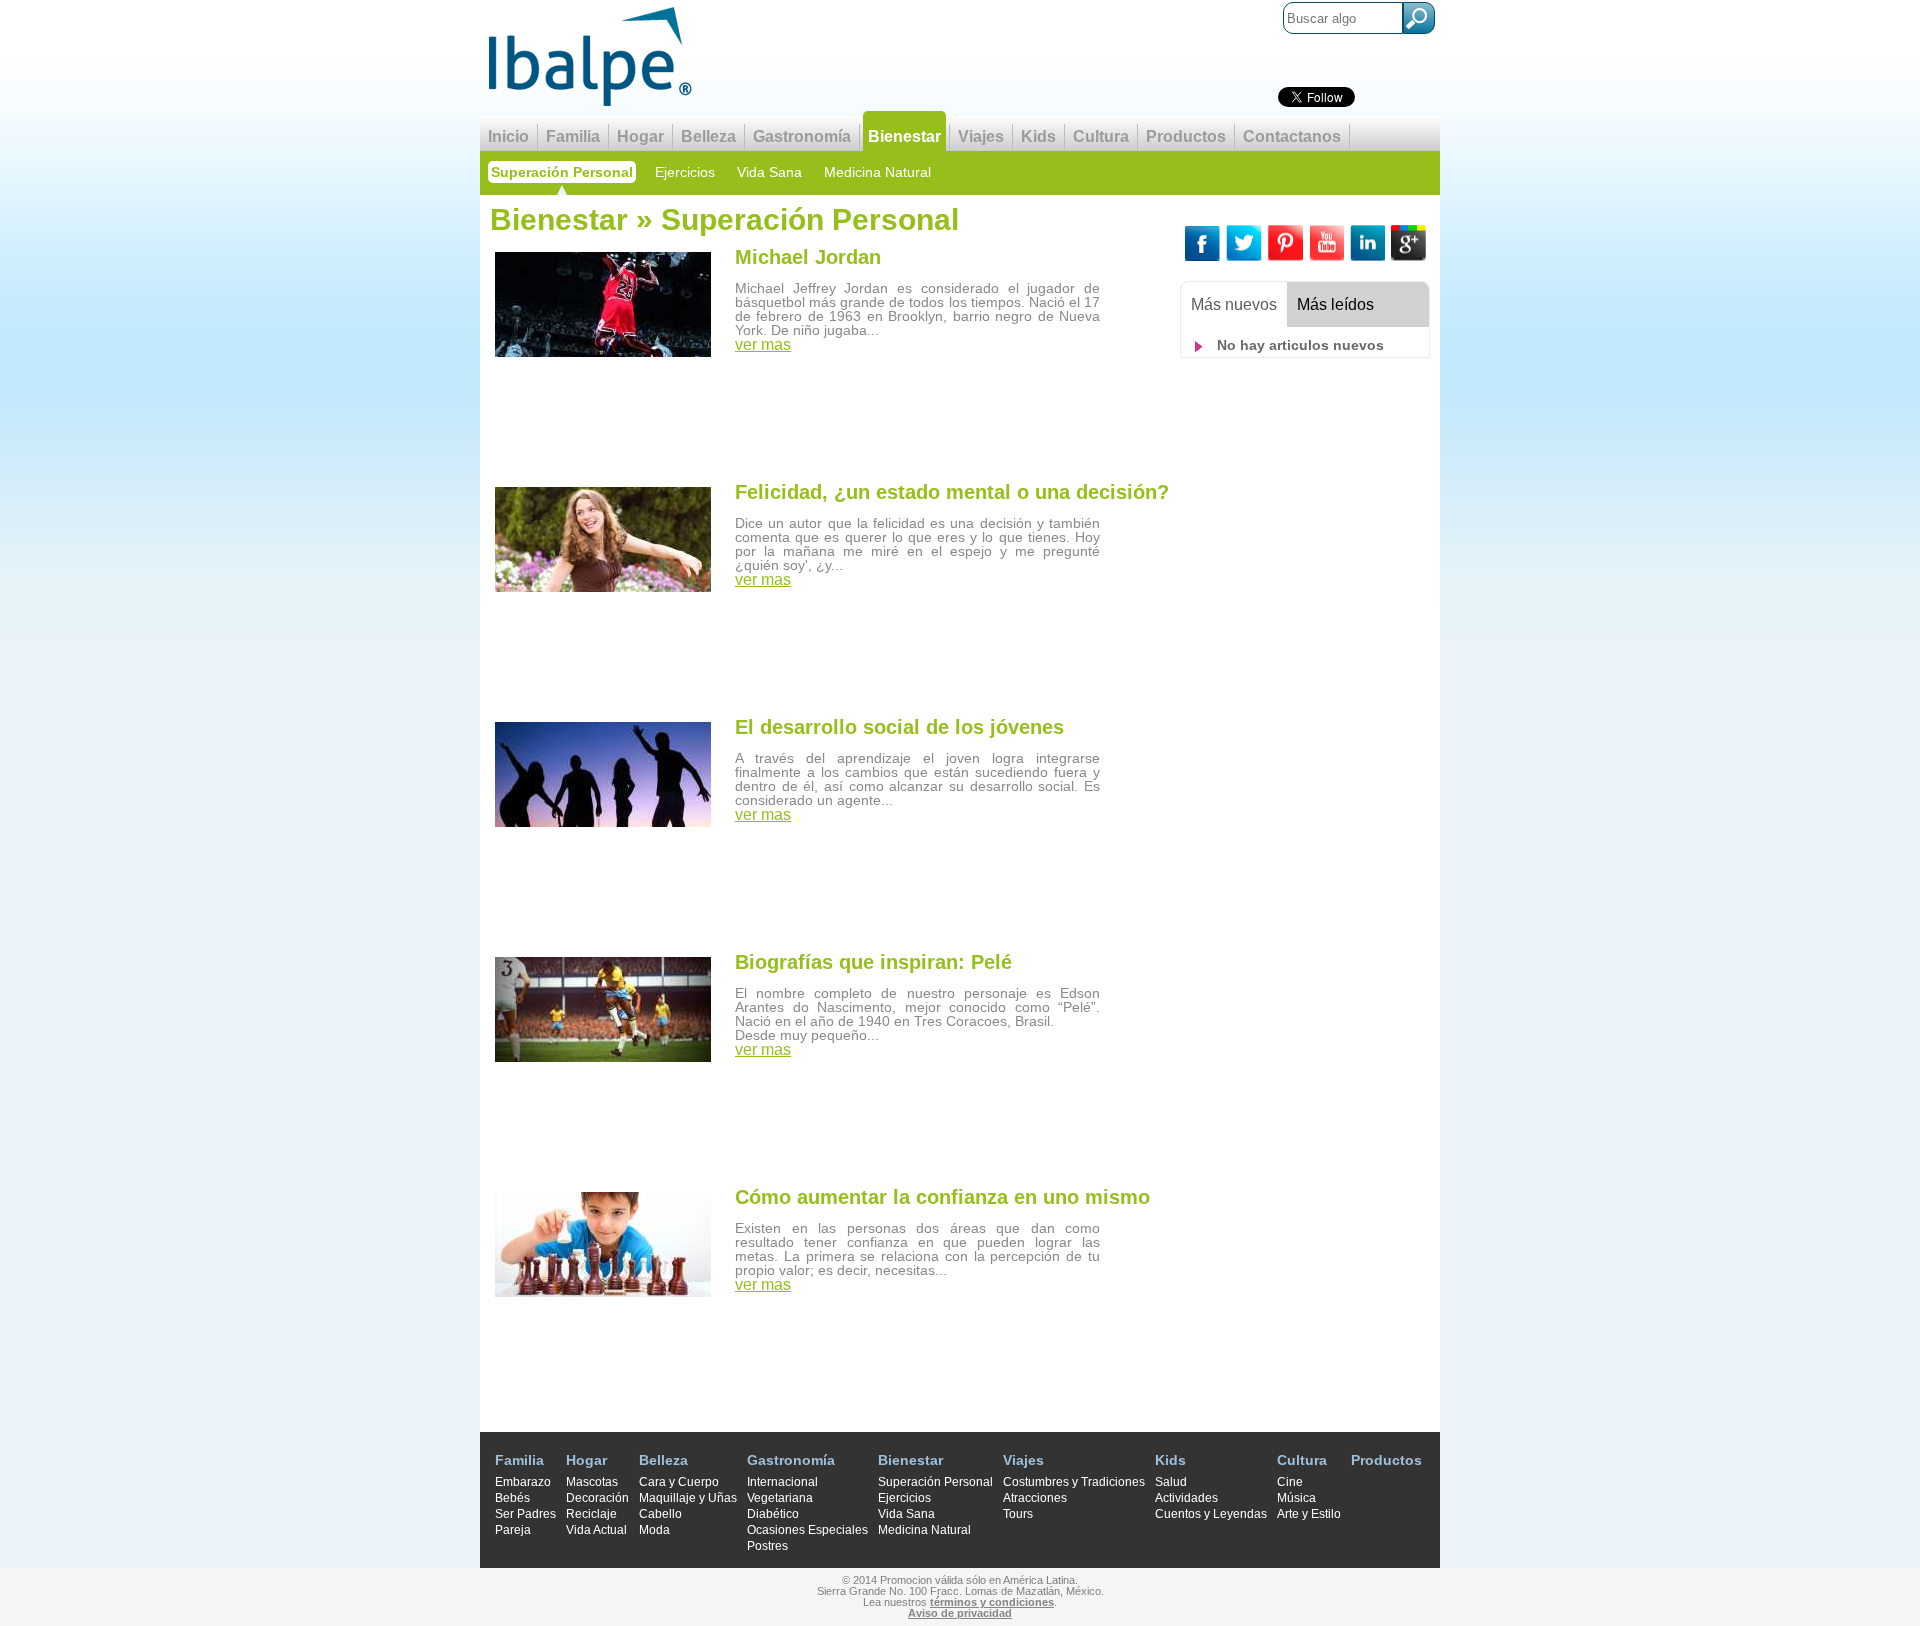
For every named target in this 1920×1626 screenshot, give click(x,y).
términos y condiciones (992, 1602)
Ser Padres (525, 1514)
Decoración (597, 1498)
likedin (1367, 243)
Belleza (708, 136)
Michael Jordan (808, 257)
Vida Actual (596, 1530)
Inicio (508, 136)
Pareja (513, 1530)
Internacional (782, 1482)
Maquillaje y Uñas (688, 1498)
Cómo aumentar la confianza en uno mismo (942, 1197)
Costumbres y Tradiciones (1074, 1482)
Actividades (1186, 1498)
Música (1296, 1498)
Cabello (660, 1514)
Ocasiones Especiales (807, 1530)
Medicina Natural (877, 172)
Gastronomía (802, 136)
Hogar (640, 136)
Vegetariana (780, 1498)
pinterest (1285, 243)
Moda (654, 1530)
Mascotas (592, 1482)
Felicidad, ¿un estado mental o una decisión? (952, 492)
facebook (1203, 243)
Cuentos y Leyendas (1211, 1514)
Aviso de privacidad (960, 1613)
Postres (767, 1546)
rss (1326, 243)
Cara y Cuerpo (679, 1482)
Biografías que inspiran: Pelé (873, 962)
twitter (1244, 243)
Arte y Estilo (1309, 1514)
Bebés (512, 1498)
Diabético (773, 1514)
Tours (1018, 1514)
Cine (1290, 1482)
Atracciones (1035, 1498)
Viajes (981, 136)
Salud (1171, 1482)
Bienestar (904, 136)
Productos (1186, 136)
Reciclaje (591, 1514)
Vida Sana (769, 172)
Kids (1038, 136)
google (1408, 243)
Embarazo (523, 1482)
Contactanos (1292, 136)
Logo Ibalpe (590, 56)
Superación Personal (562, 172)
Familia (573, 136)
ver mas (763, 345)
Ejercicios (685, 172)
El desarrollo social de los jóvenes (899, 727)
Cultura (1101, 136)
